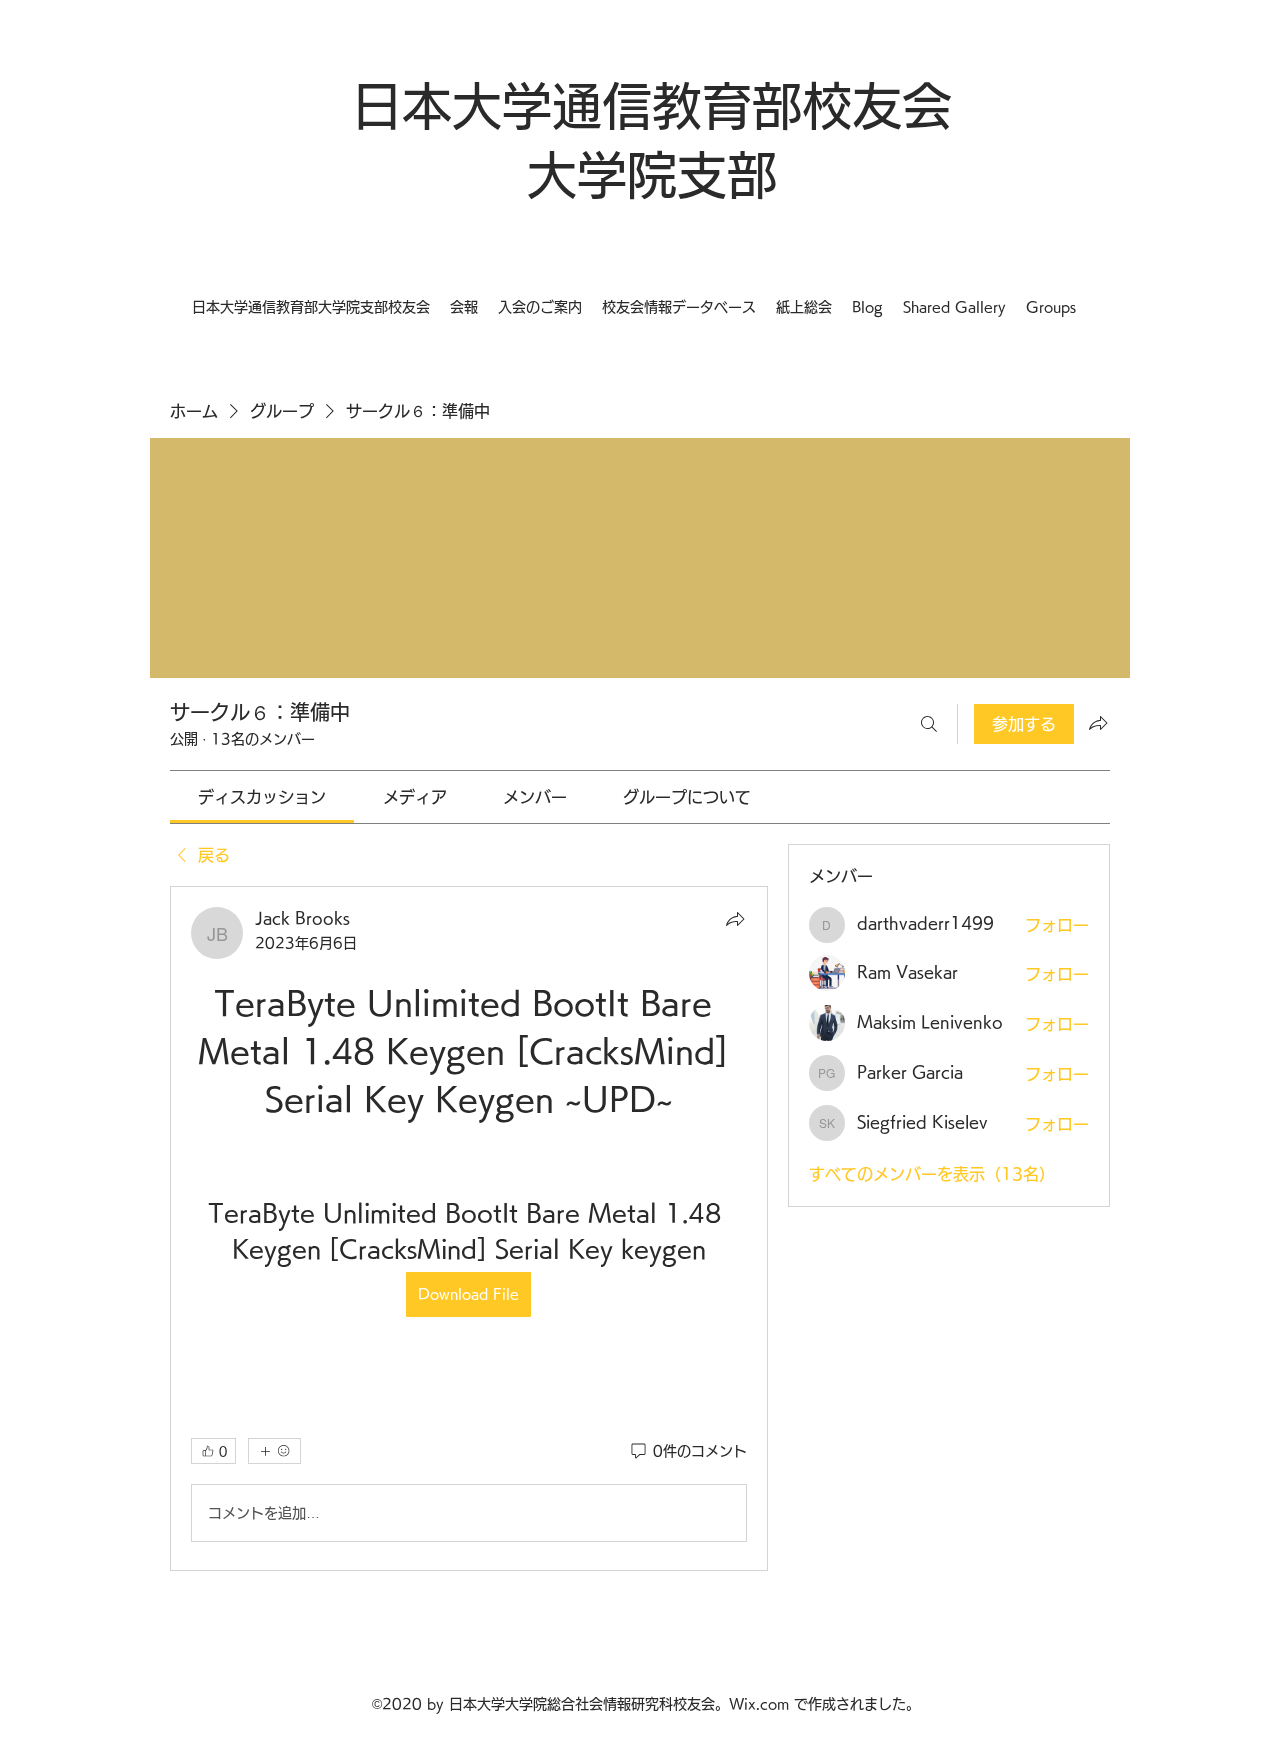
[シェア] (735, 919)
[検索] (929, 724)
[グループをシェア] (1098, 723)
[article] (469, 1228)
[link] (262, 797)
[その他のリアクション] (274, 1451)
